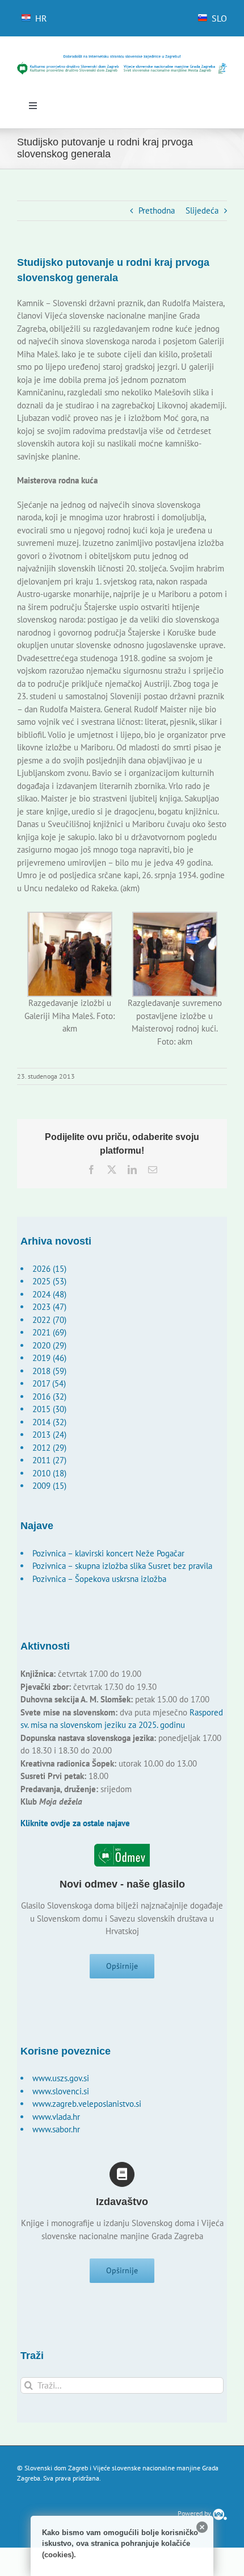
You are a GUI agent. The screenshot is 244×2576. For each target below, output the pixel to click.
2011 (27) (49, 1460)
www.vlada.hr (56, 2117)
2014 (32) (49, 1422)
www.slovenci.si (61, 2091)
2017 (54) (49, 1383)
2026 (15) (49, 1269)
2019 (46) (49, 1358)
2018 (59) (49, 1371)
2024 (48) (49, 1294)
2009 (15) (49, 1486)
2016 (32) (49, 1396)
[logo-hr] (122, 58)
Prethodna (157, 210)
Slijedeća (202, 210)
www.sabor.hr (56, 2129)
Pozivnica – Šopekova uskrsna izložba (99, 1579)
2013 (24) (49, 1435)
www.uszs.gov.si (61, 2078)
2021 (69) (49, 1332)
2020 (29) (49, 1345)
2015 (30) (49, 1409)
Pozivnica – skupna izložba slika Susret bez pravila (122, 1566)
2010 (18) (49, 1473)
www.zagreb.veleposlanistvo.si (87, 2104)
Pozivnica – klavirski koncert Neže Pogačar (108, 1553)
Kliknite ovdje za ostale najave (75, 1823)
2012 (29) (49, 1448)
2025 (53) (49, 1281)
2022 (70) (49, 1320)
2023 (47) (49, 1307)
